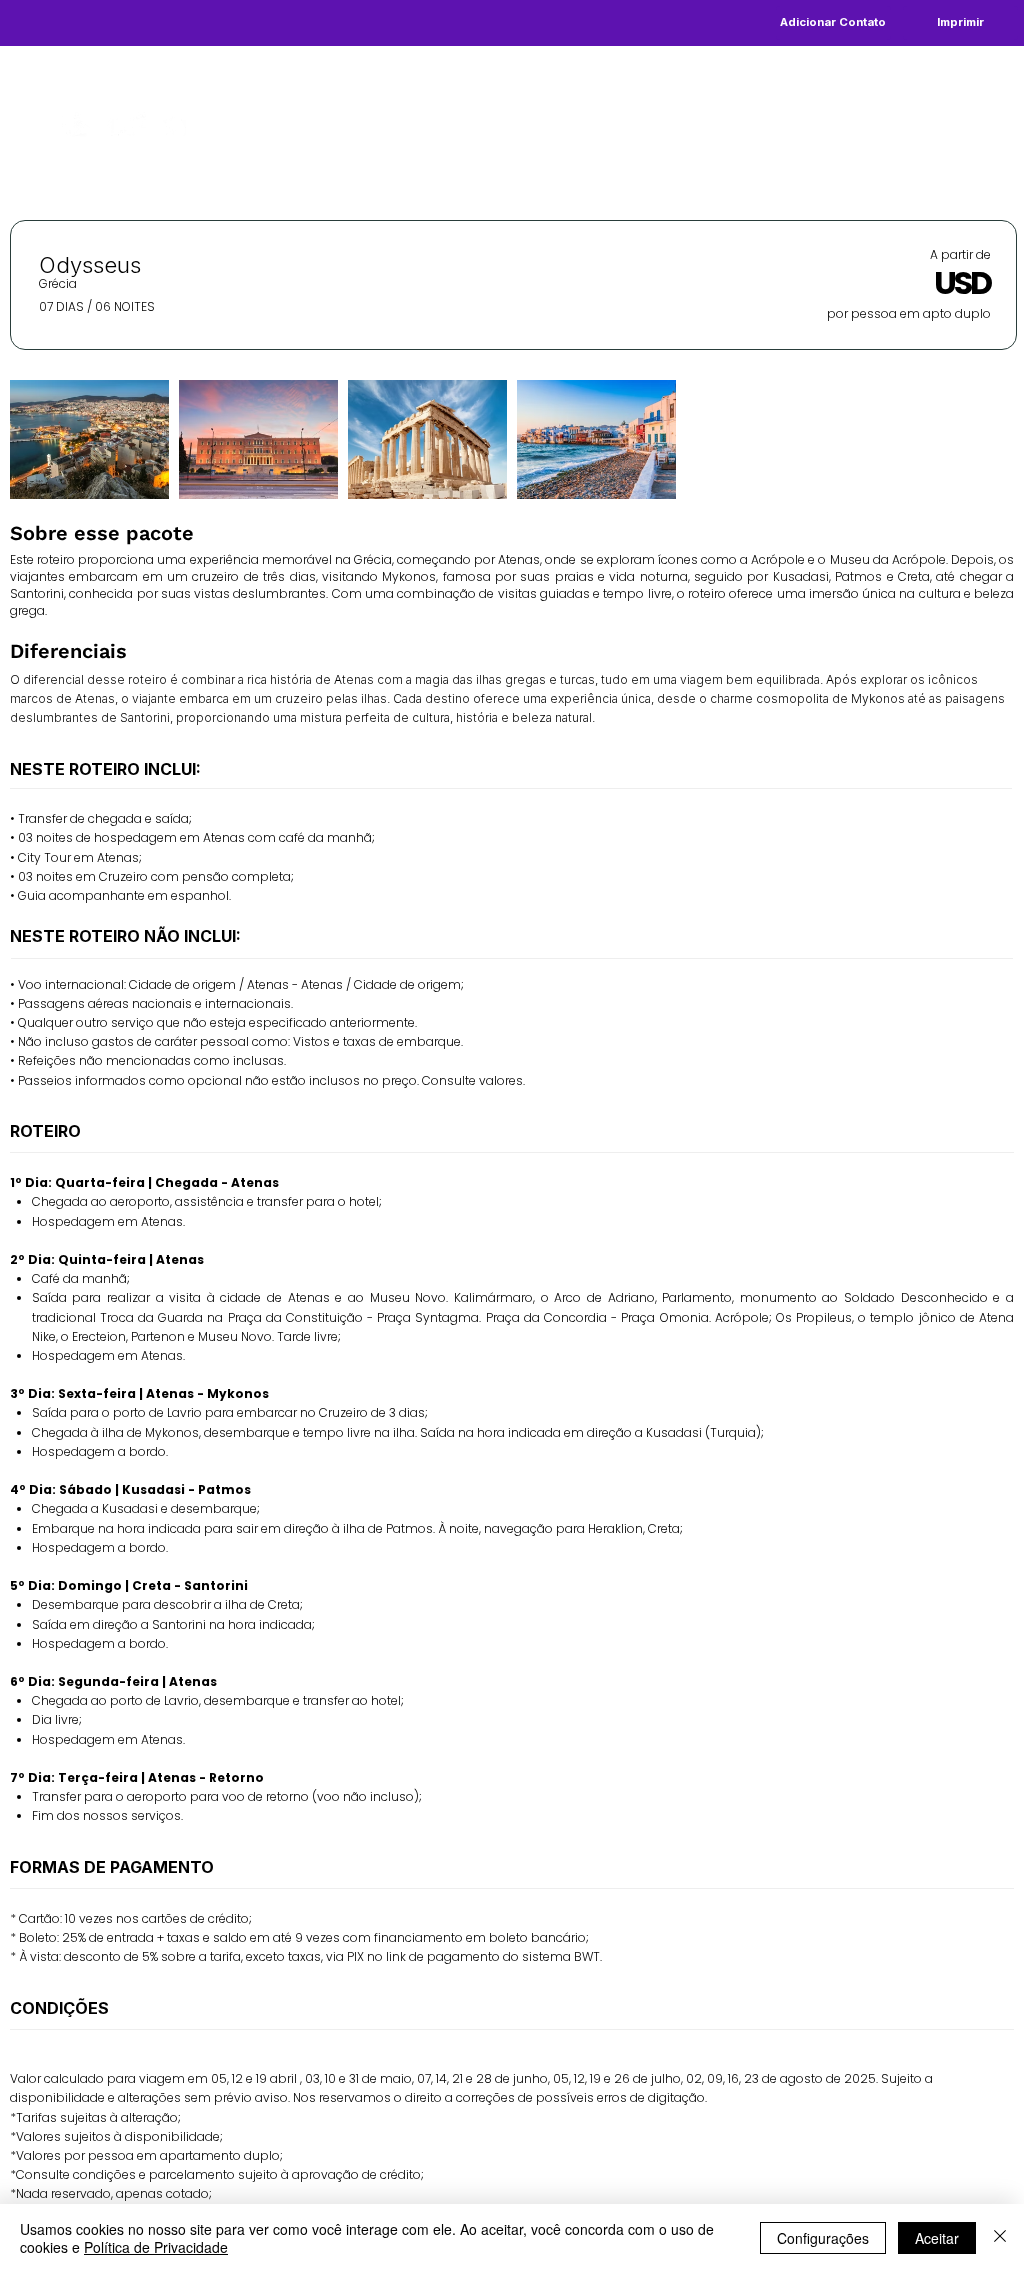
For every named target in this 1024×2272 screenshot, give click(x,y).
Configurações (823, 2238)
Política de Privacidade (156, 2247)
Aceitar (937, 2238)
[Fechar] (1000, 2238)
